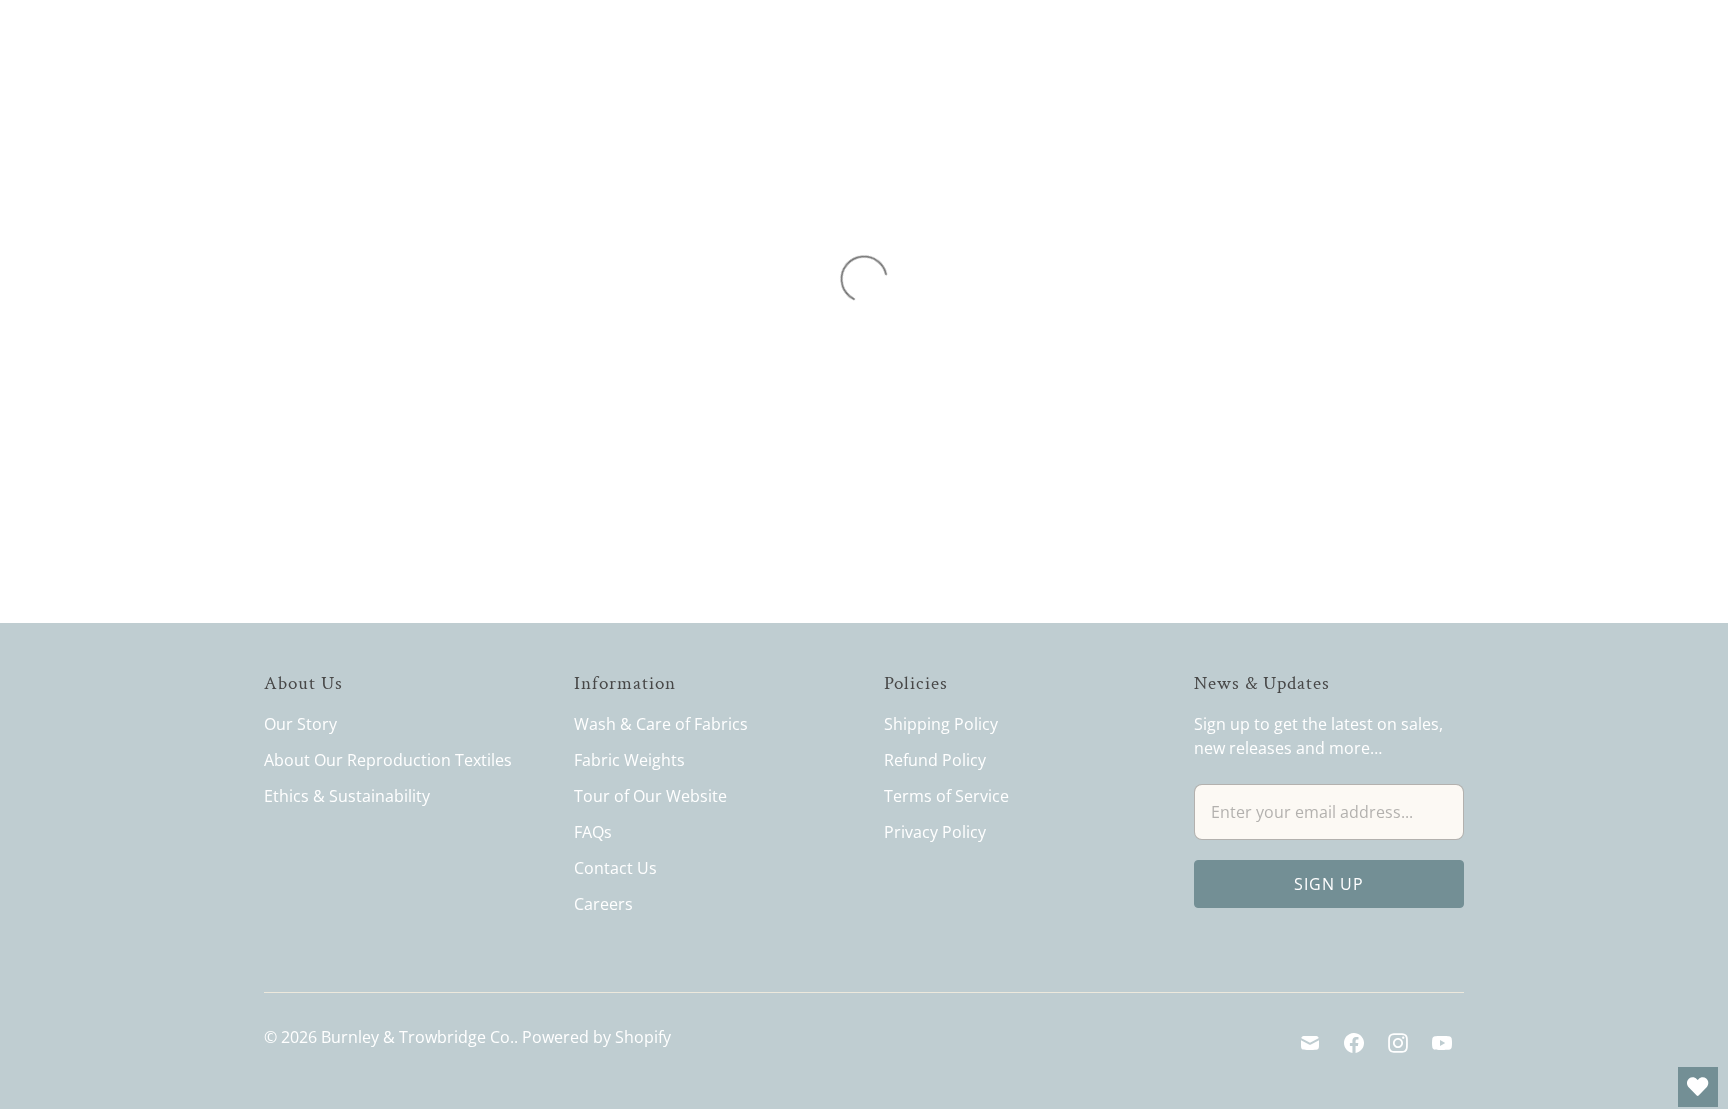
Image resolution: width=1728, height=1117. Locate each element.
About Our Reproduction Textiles (388, 760)
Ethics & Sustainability (347, 796)
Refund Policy (935, 760)
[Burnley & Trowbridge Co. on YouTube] (1442, 1043)
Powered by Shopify (596, 1037)
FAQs (593, 832)
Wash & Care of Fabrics (661, 724)
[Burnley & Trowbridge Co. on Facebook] (1354, 1043)
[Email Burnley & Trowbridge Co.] (1310, 1043)
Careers (603, 904)
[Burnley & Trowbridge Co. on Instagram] (1398, 1043)
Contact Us (615, 868)
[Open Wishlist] (1698, 1087)
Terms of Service (946, 796)
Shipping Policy (941, 724)
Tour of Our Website (650, 796)
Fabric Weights (629, 760)
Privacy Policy (935, 832)
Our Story (300, 724)
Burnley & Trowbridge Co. (417, 1037)
